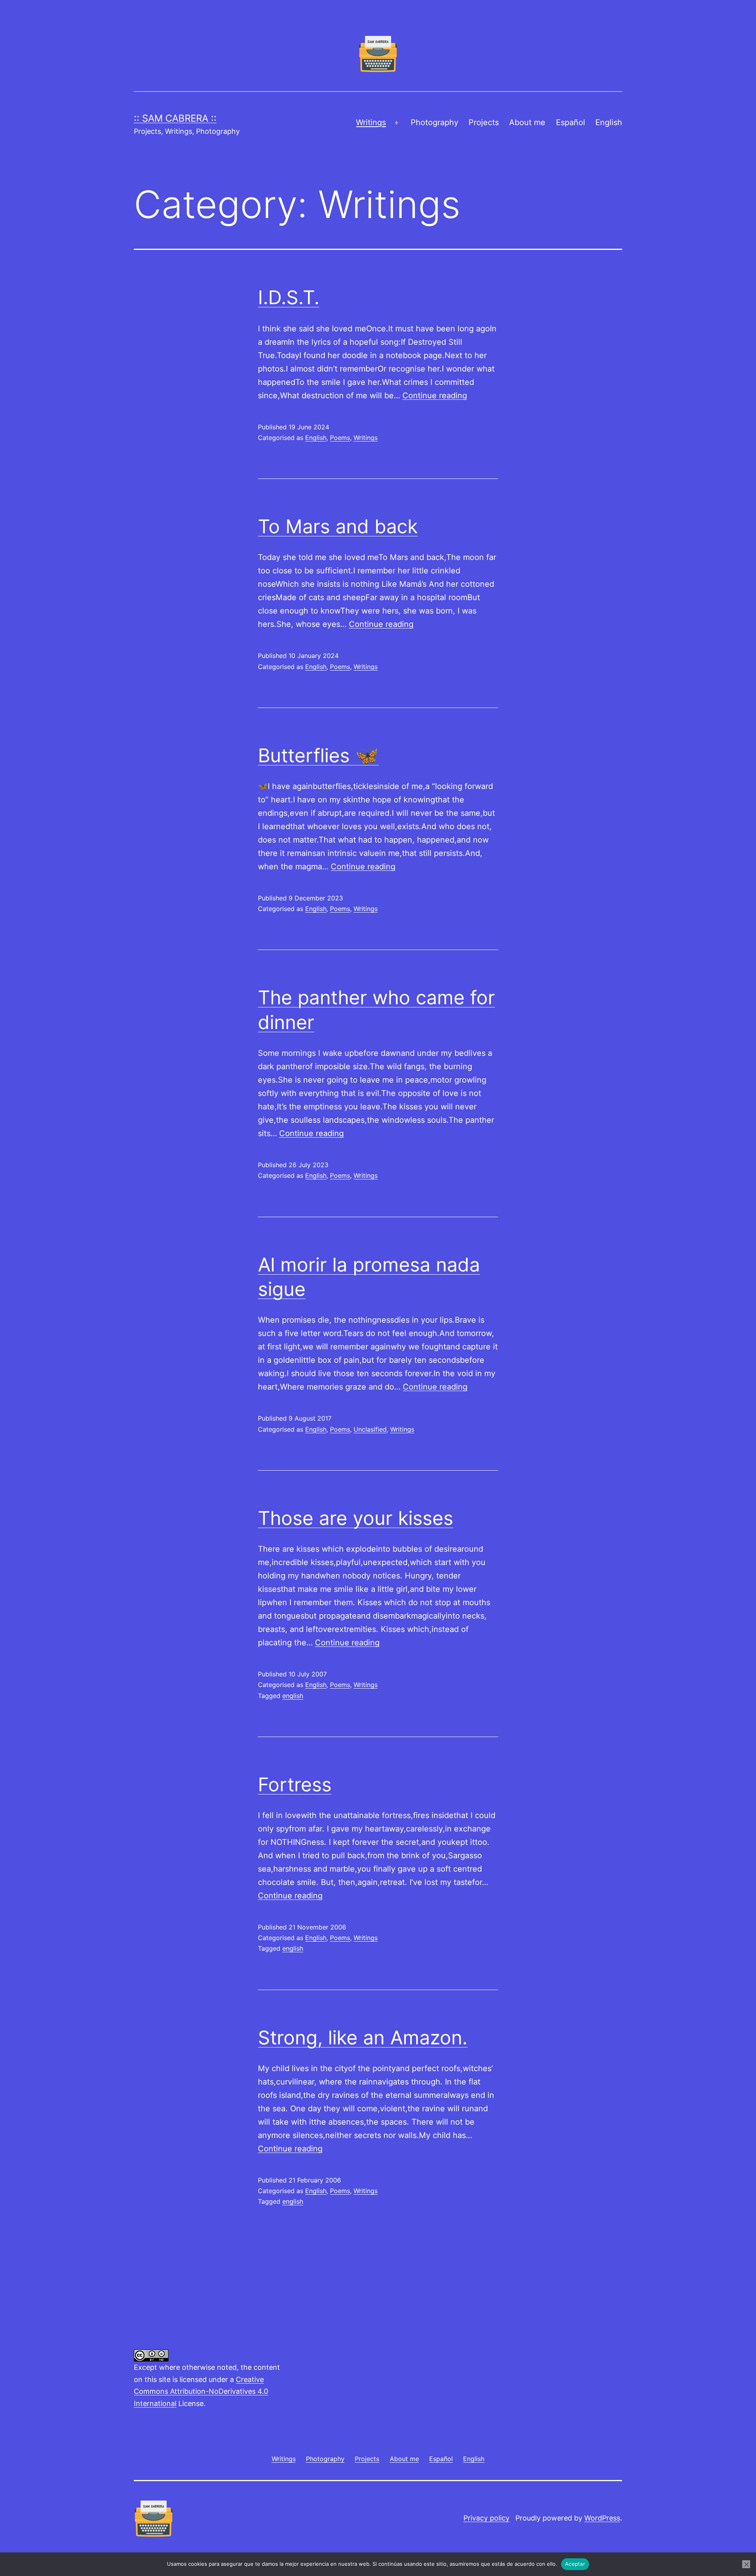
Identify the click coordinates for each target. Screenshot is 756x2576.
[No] (746, 2564)
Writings (371, 122)
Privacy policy (486, 2518)
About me (527, 122)
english (293, 1696)
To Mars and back (338, 526)
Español (571, 122)
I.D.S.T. (289, 297)
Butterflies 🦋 (318, 755)
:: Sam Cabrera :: (175, 118)
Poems (340, 438)
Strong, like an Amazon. (363, 2037)
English (609, 122)
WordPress (602, 2518)
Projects (484, 122)
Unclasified (370, 1429)
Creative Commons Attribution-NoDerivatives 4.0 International (201, 2391)
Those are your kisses (356, 1518)
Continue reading (435, 395)
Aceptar (575, 2564)
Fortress (295, 1784)
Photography (435, 122)
